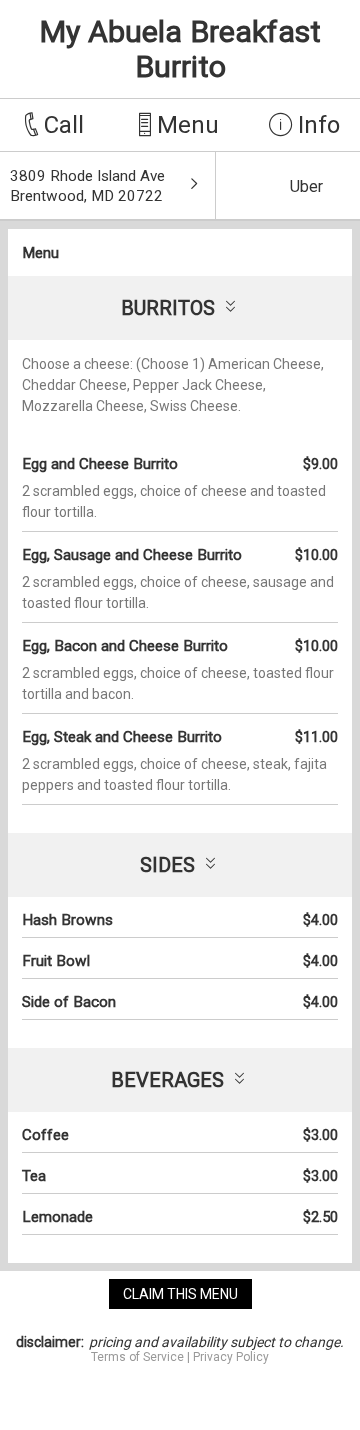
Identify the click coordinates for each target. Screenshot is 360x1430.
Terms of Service (137, 1357)
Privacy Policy (231, 1357)
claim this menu (180, 1294)
